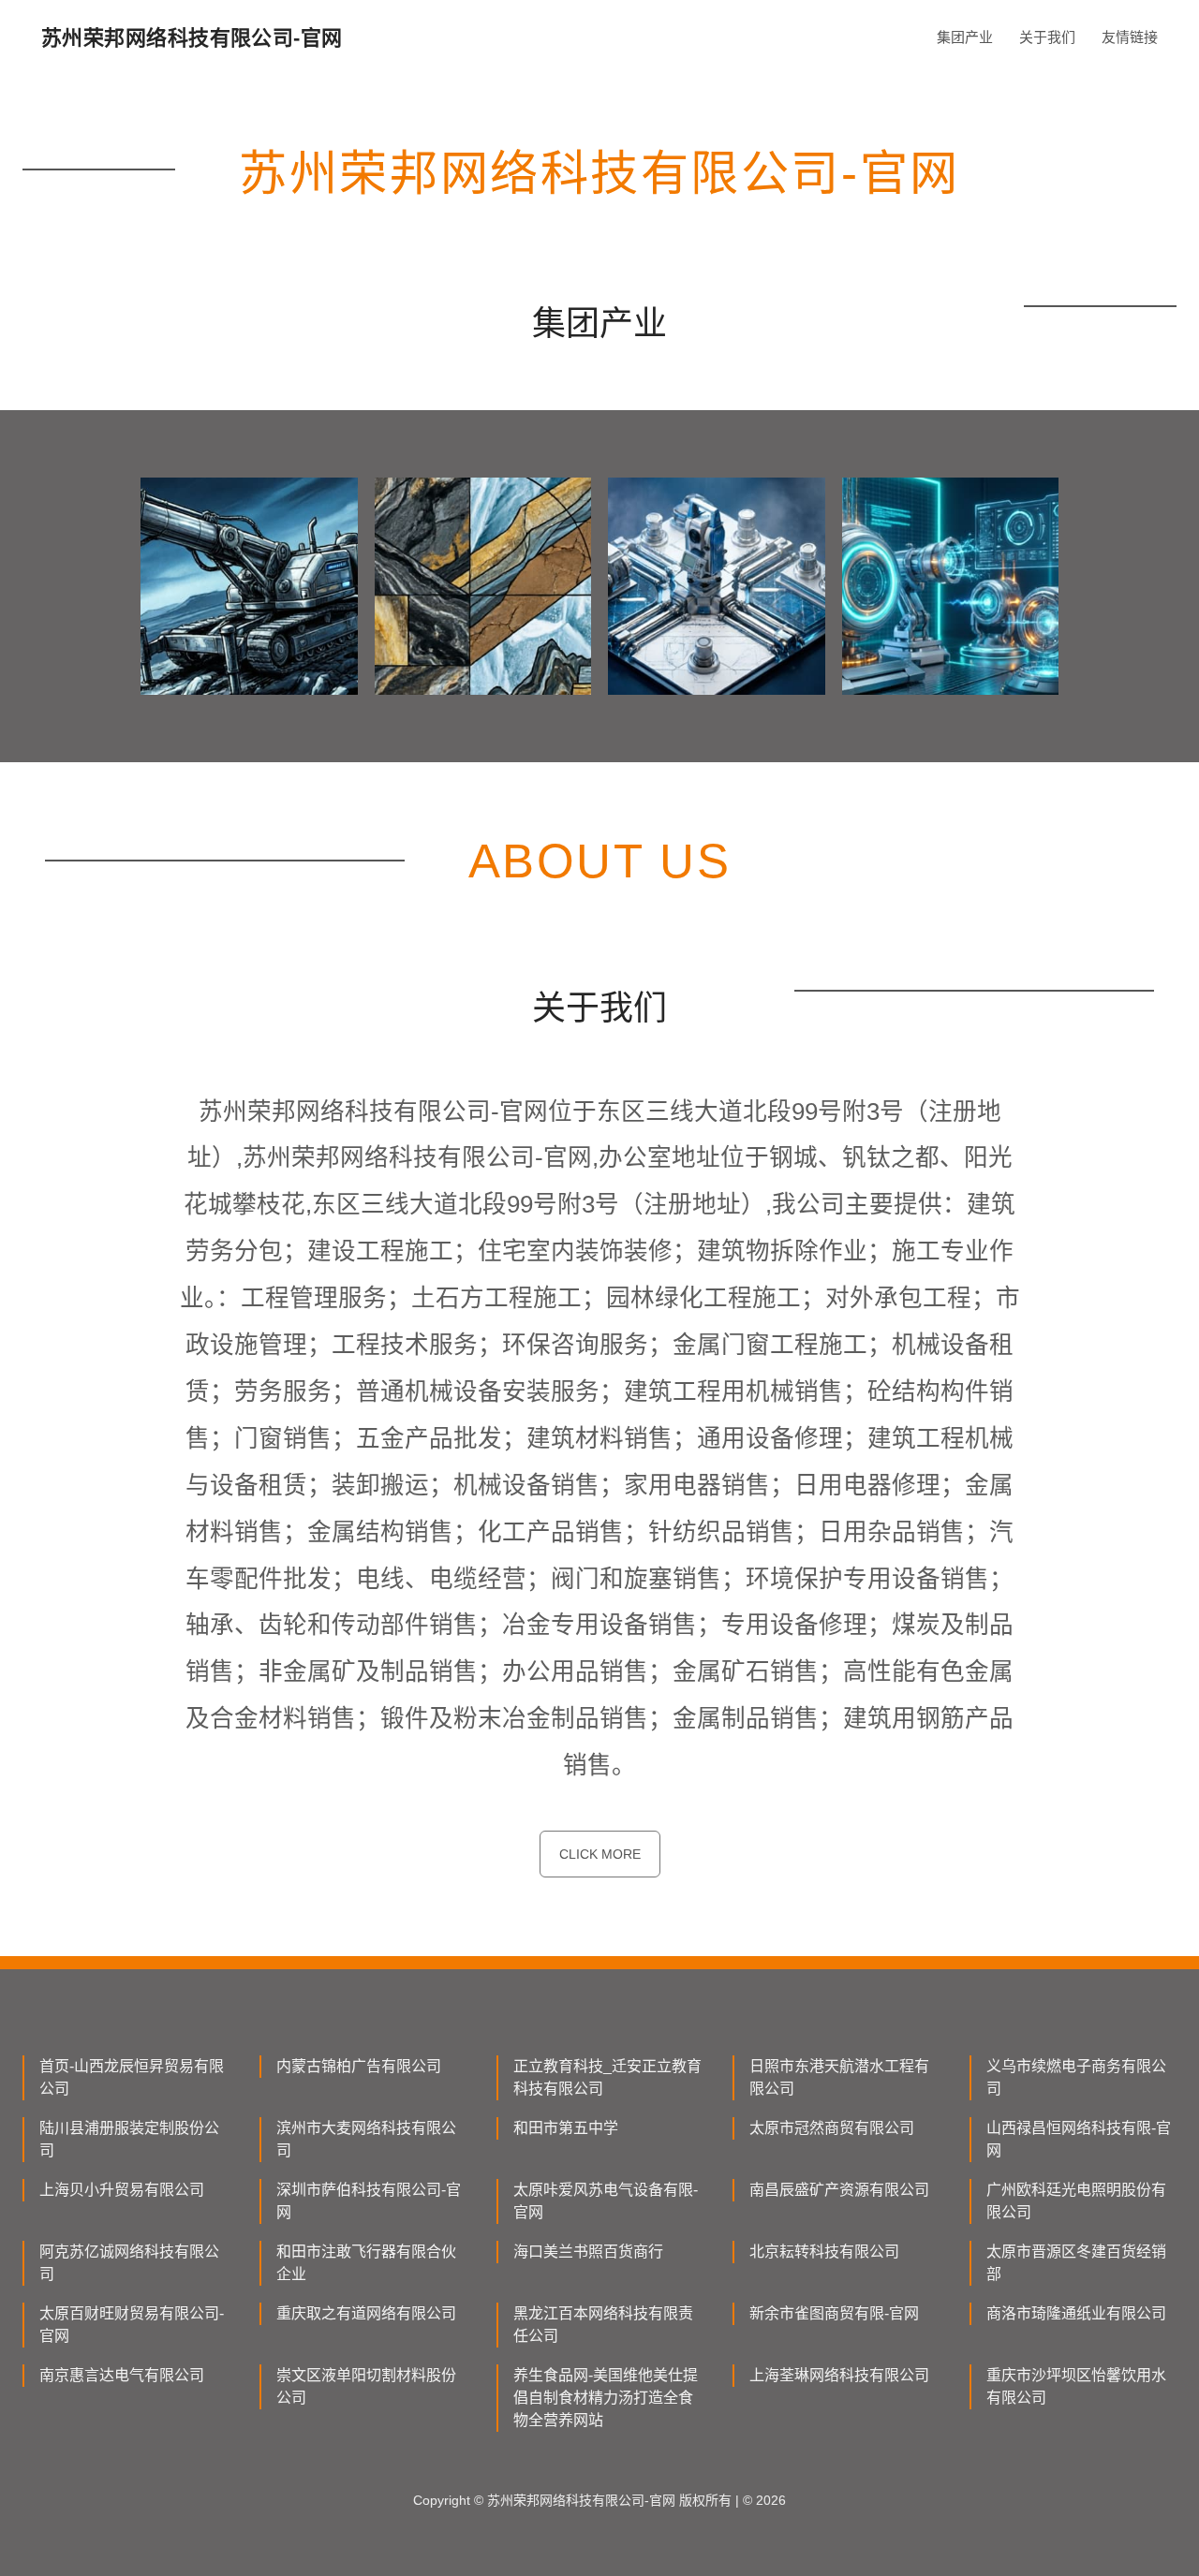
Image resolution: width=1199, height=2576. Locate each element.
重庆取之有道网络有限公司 (366, 2313)
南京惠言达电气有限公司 (122, 2375)
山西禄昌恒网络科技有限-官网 (1079, 2139)
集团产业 (965, 37)
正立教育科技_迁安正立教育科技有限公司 (607, 2077)
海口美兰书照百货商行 (588, 2252)
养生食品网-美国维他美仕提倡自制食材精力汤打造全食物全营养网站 (606, 2398)
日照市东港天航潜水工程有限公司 (839, 2077)
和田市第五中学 (566, 2128)
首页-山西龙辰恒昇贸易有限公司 (132, 2077)
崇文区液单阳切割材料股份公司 (366, 2386)
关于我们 (1047, 37)
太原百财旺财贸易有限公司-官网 (132, 2325)
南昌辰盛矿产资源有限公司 (839, 2190)
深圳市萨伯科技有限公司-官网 (369, 2201)
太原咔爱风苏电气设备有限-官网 (606, 2201)
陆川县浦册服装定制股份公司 (129, 2139)
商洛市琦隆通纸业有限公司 (1076, 2313)
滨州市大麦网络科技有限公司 (366, 2139)
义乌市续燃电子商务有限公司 (1076, 2077)
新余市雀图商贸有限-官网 (834, 2313)
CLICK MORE (600, 1854)
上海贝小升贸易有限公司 (122, 2190)
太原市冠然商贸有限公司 (832, 2128)
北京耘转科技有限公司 (824, 2252)
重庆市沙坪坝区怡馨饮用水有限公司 (1076, 2386)
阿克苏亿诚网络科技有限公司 (129, 2263)
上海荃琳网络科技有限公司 (839, 2375)
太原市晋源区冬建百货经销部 (1076, 2263)
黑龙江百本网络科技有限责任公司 (603, 2325)
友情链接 (1130, 37)
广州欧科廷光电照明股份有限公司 (1076, 2201)
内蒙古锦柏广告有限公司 (359, 2066)
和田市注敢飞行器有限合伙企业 (366, 2263)
